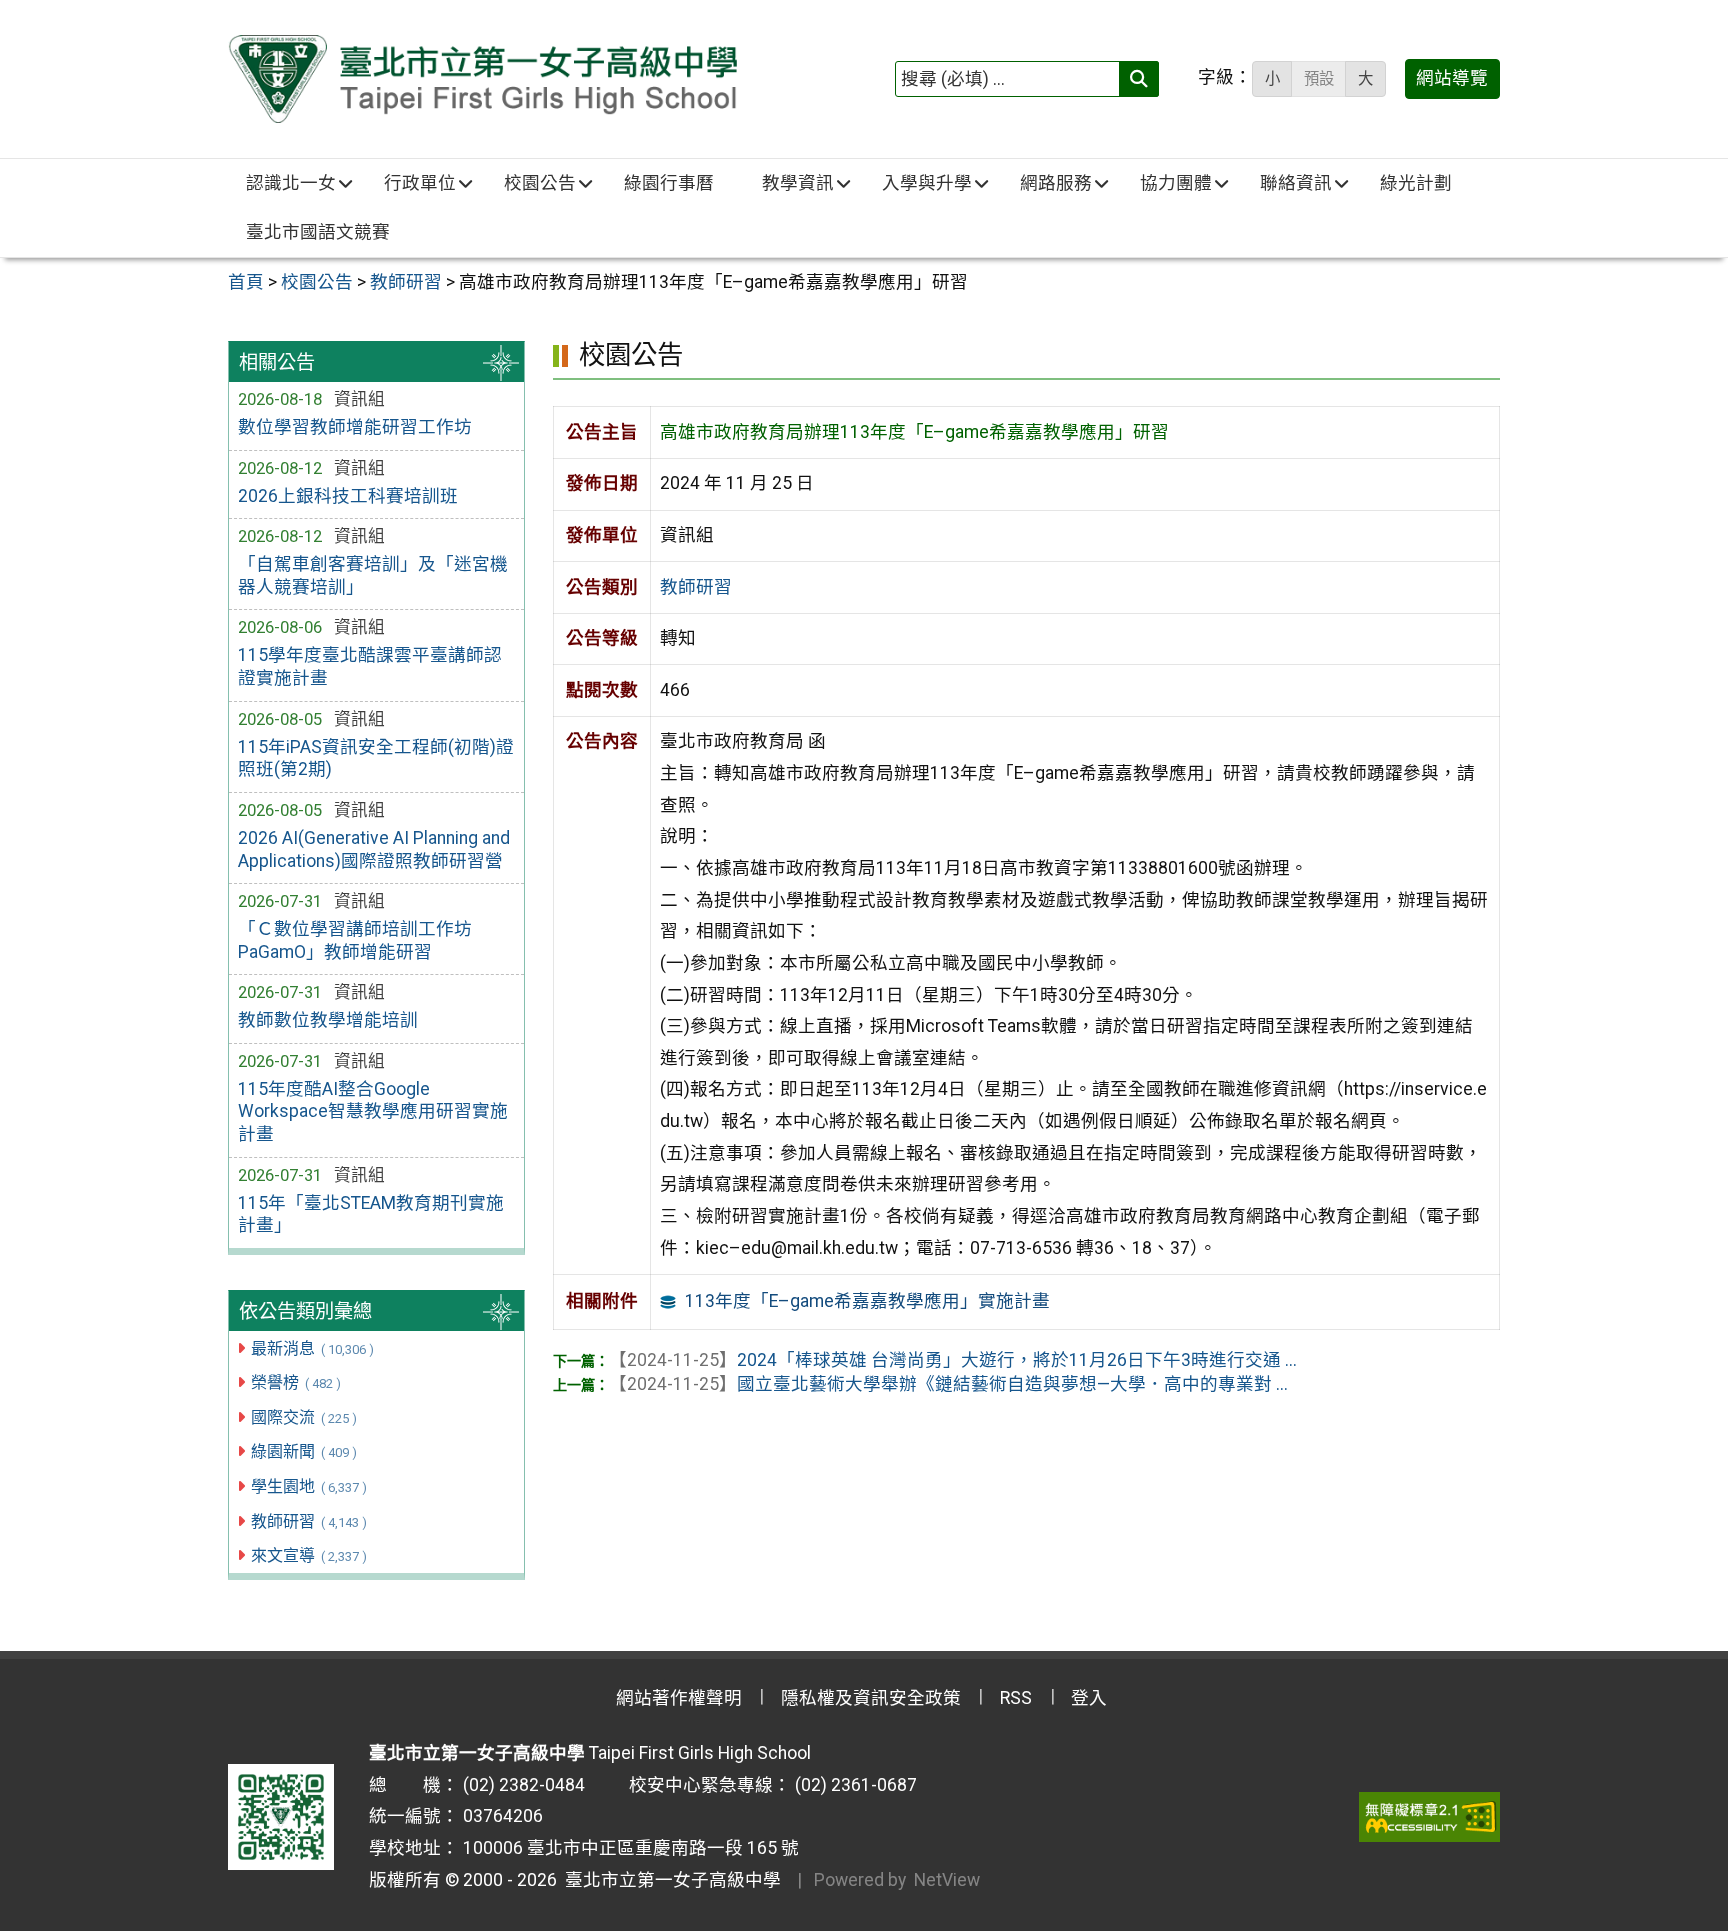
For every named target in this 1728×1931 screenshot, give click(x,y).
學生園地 (308, 1486)
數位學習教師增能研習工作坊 (355, 427)
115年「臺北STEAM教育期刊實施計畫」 (371, 1214)
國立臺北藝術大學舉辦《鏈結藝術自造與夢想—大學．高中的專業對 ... (948, 1384)
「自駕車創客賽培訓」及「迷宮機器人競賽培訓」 (373, 575)
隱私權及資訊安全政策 (871, 1698)
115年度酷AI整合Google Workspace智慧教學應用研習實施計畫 (373, 1112)
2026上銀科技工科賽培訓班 (348, 496)
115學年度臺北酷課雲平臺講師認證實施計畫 (370, 666)
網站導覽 (1452, 78)
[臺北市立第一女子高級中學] (482, 79)
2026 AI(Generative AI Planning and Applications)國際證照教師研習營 (374, 849)
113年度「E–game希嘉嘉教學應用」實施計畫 (867, 1301)
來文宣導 (308, 1555)
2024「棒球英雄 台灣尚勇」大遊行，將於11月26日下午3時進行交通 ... (953, 1360)
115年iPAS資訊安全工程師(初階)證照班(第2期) (376, 758)
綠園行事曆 (669, 183)
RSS (1016, 1698)
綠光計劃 (1416, 183)
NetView (947, 1880)
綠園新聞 (303, 1451)
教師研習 (308, 1521)
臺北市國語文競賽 (318, 232)
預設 (1319, 79)
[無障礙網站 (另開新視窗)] (1429, 1817)
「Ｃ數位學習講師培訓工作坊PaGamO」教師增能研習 (355, 940)
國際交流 (303, 1417)
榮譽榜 (295, 1382)
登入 (1089, 1698)
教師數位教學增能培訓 (328, 1020)
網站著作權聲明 (679, 1698)
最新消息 (312, 1348)
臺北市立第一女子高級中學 (669, 1880)
